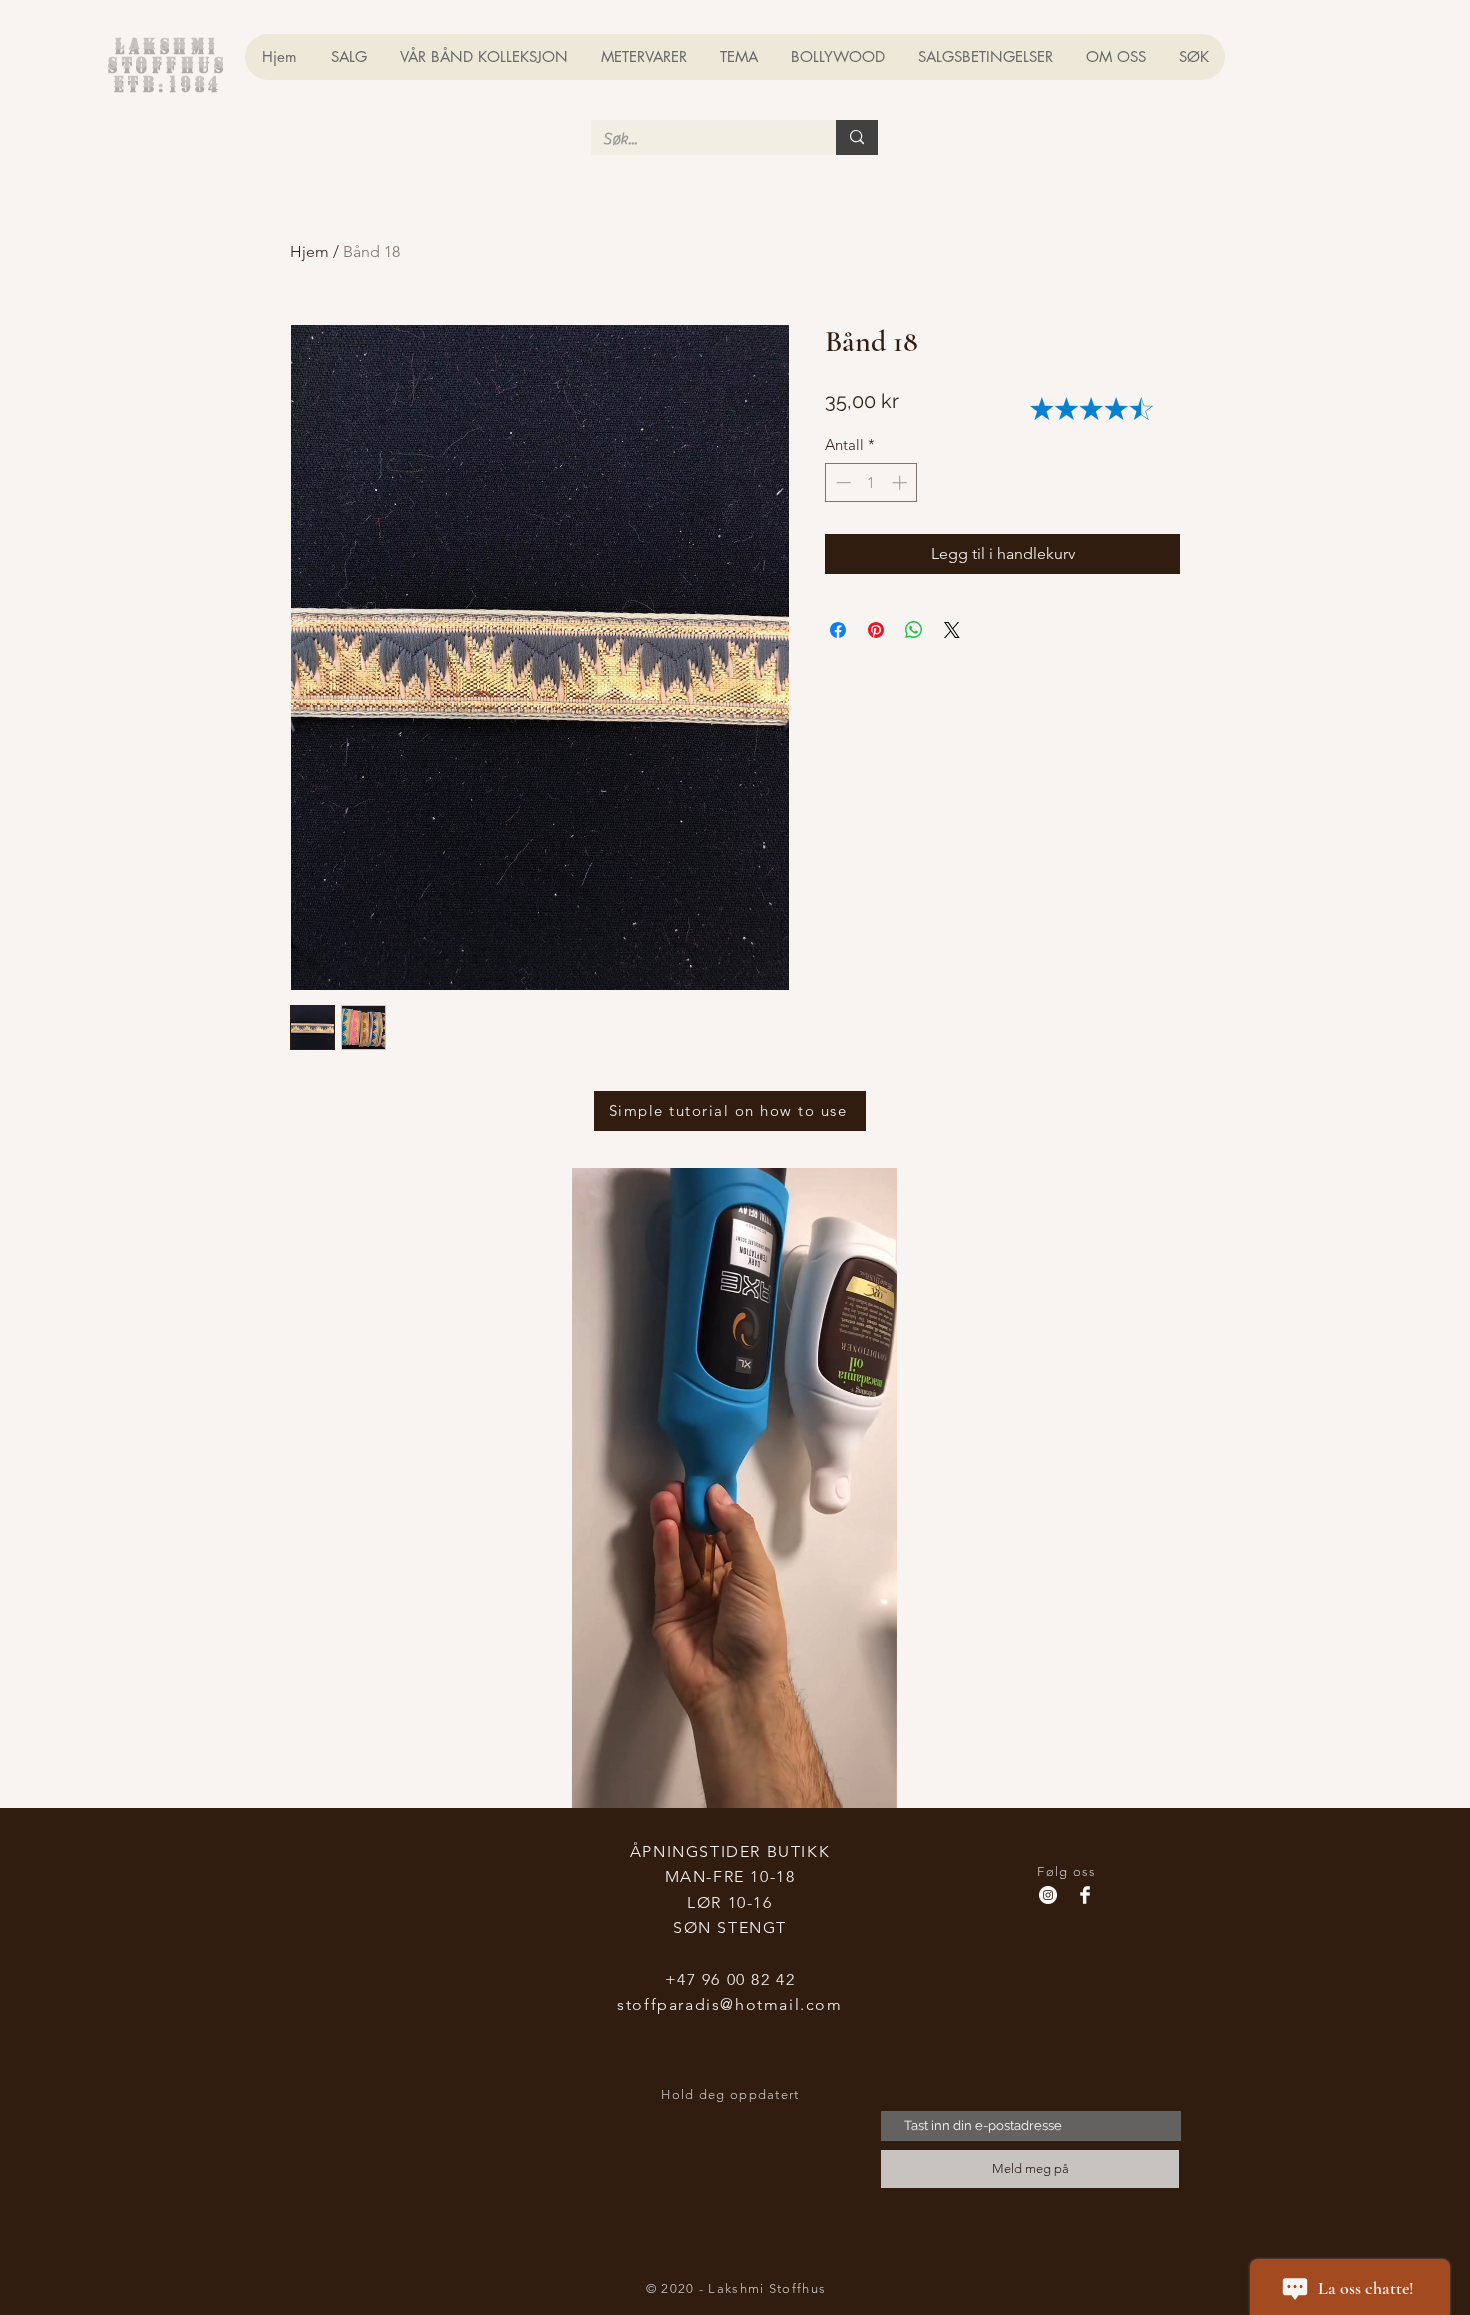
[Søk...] (857, 137)
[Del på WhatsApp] (914, 630)
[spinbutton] (871, 482)
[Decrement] (841, 482)
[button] (871, 1786)
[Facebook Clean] (1085, 1895)
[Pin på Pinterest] (876, 630)
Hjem (309, 251)
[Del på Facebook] (838, 630)
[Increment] (901, 482)
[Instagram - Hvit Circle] (1048, 1895)
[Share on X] (952, 630)
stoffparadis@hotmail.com (729, 2004)
